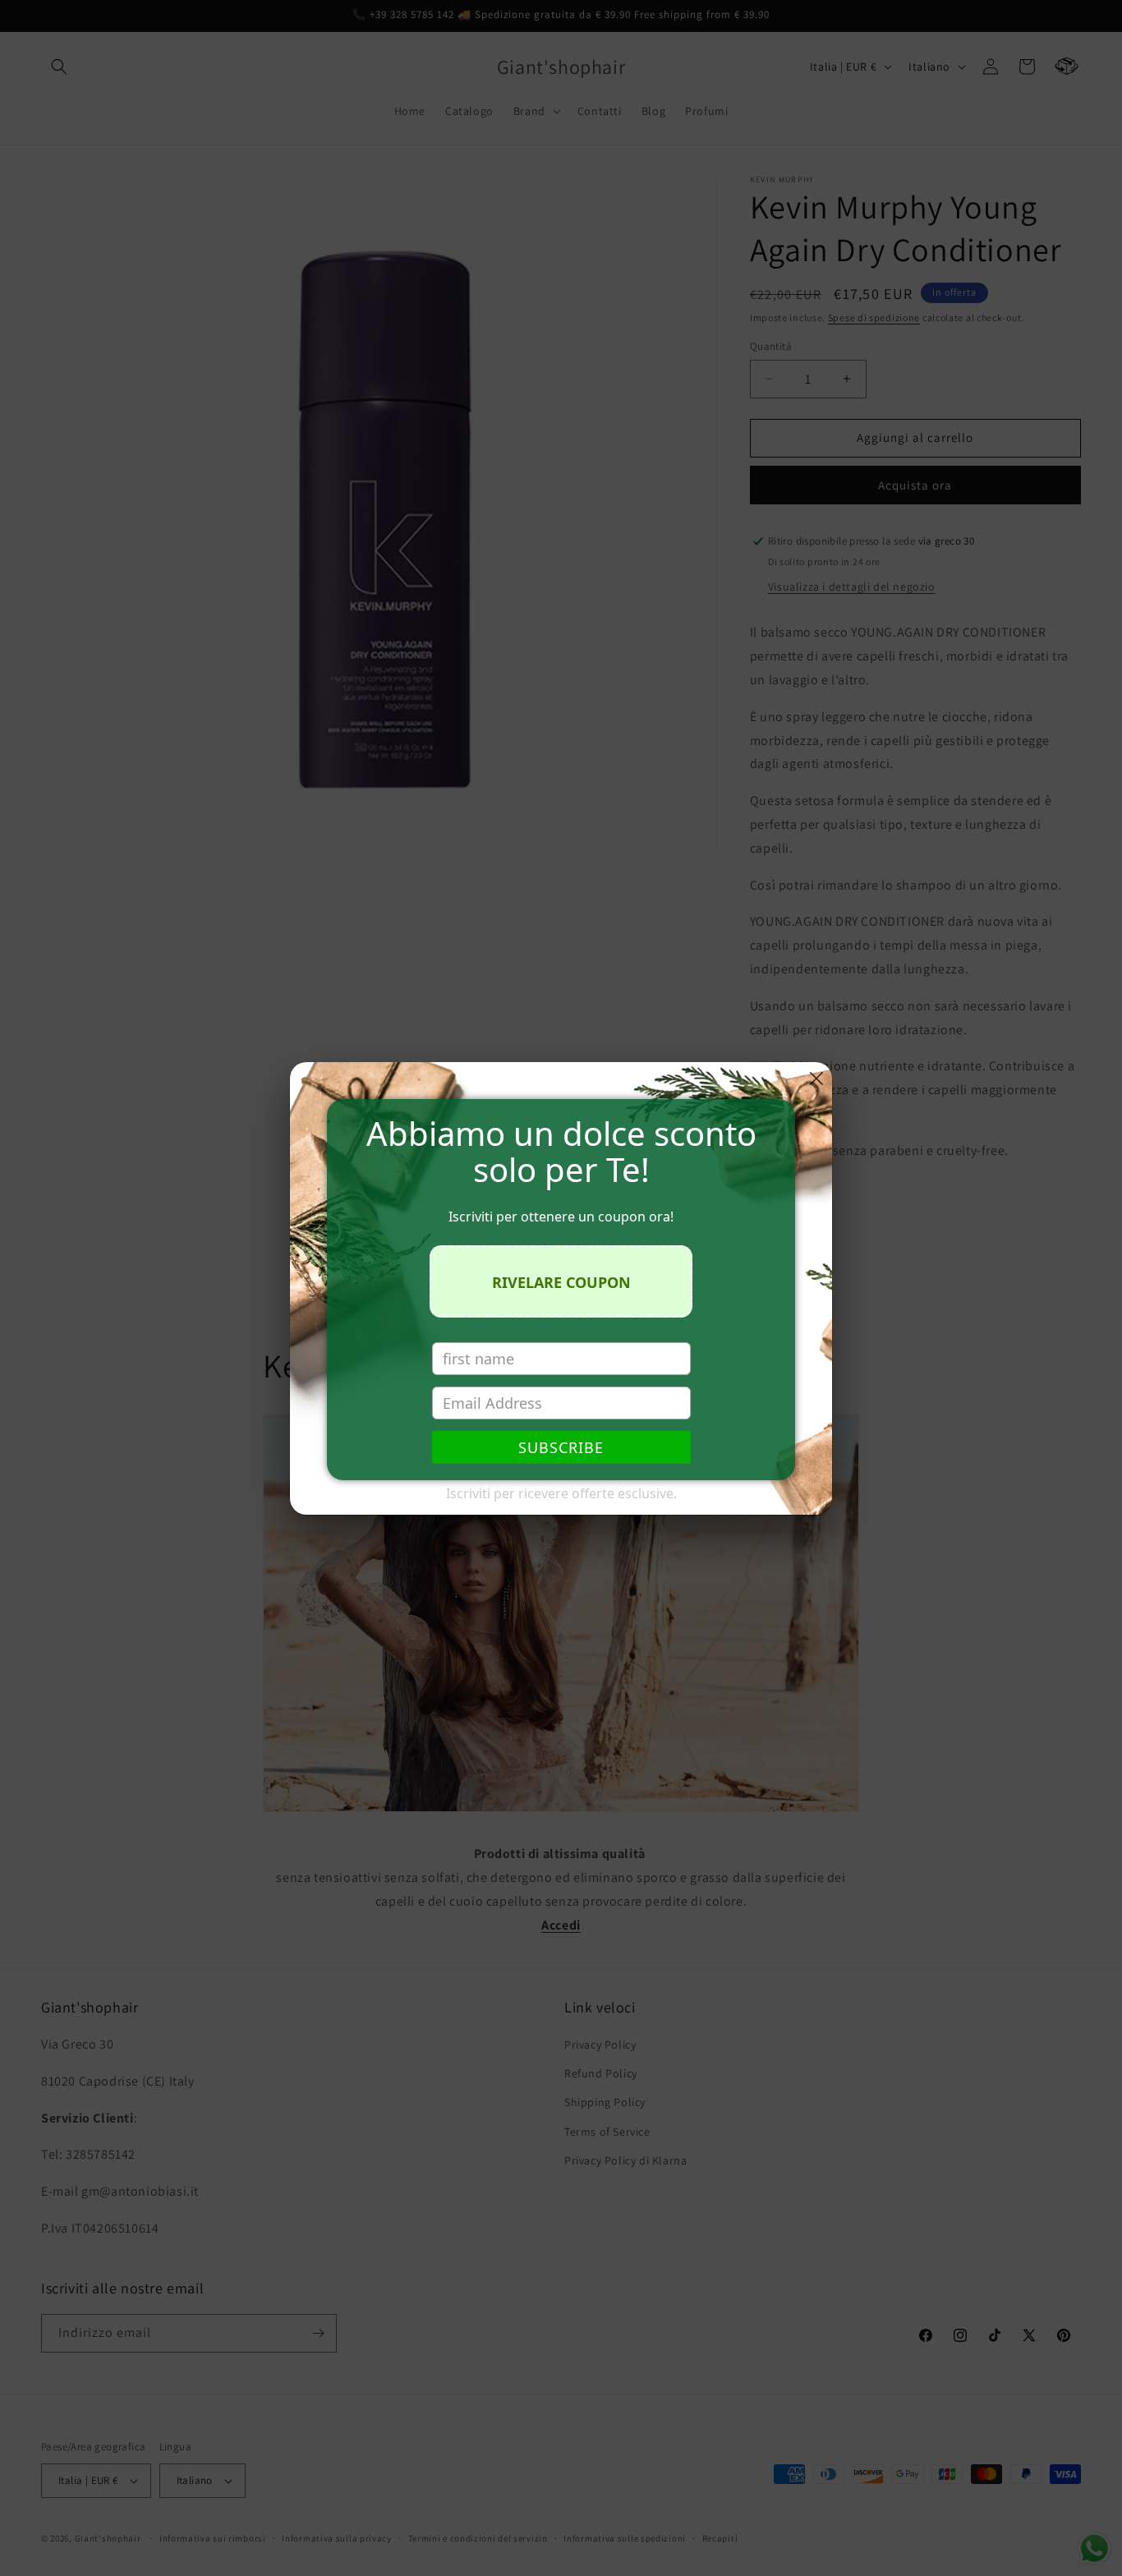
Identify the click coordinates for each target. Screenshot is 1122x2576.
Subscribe (561, 1447)
